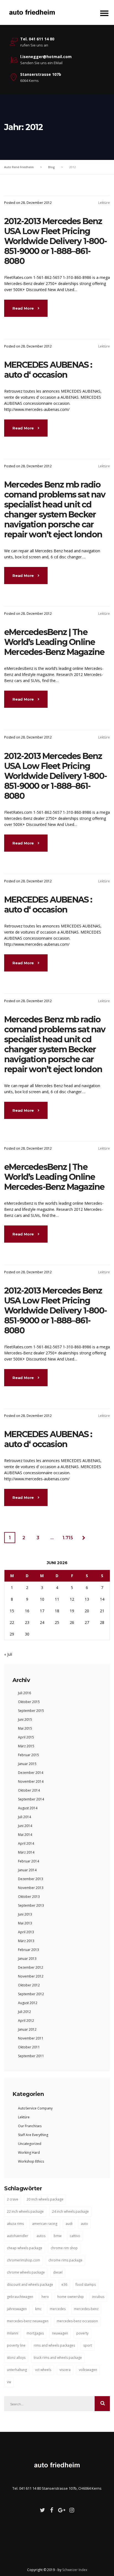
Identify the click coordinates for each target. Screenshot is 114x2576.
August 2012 (28, 2003)
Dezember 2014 (31, 1773)
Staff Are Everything (33, 2135)
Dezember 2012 (31, 1967)
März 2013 (26, 1941)
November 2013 (31, 1888)
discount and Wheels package (30, 2285)
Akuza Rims (15, 2224)
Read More (24, 308)
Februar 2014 (28, 1861)
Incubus (98, 2297)
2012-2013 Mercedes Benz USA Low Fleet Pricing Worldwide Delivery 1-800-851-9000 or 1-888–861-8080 (55, 241)
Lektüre (104, 203)
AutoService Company (35, 2108)
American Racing (45, 2224)
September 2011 (31, 2056)
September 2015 (31, 1711)
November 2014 (31, 1781)
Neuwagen (60, 2333)
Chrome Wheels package (26, 2272)
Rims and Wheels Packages (54, 2345)
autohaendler (18, 2236)
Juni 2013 (25, 1914)
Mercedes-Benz (86, 2309)
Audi (69, 2224)
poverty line (16, 2345)
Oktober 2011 (29, 2047)
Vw (9, 2382)
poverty (82, 2333)
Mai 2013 (25, 1923)
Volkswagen (88, 2370)
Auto (84, 2224)
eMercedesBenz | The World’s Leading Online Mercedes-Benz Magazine (54, 642)
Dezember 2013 (31, 1879)
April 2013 (26, 1932)
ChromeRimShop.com (24, 2260)
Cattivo (75, 2236)
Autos (41, 2236)
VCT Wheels (43, 2370)
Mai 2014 (25, 1835)
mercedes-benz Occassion (77, 2321)
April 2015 (26, 1737)
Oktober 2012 (29, 1985)
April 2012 (26, 2021)
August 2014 (28, 1808)
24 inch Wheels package (70, 2211)
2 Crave (13, 2199)
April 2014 (26, 1843)
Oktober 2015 (29, 1702)
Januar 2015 (27, 1764)
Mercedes (58, 2309)
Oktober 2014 (29, 1790)
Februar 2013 (28, 1950)
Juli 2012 (24, 2012)
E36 (64, 2285)
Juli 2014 (24, 1817)
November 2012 (31, 1976)
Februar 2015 (28, 1755)
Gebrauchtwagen (20, 2297)
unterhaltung (17, 2370)
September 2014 (31, 1799)
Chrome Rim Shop (64, 2248)
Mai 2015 (25, 1728)
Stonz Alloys (16, 2358)
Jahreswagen (17, 2309)
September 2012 (31, 1994)
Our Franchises (30, 2126)
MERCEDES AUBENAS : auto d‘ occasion (48, 370)
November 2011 (31, 2038)
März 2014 (26, 1852)
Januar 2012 (27, 2029)
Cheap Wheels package (25, 2248)
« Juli (8, 1654)
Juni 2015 (25, 1720)
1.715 (68, 1538)
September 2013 (31, 1905)
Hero (45, 2297)
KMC (38, 2309)
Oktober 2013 (29, 1897)
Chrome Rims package (65, 2260)
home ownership (71, 2297)
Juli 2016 (24, 1693)
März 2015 (26, 1746)
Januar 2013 (27, 1959)
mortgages (35, 2333)
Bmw (58, 2236)
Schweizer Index (75, 2570)
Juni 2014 (25, 1826)
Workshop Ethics (31, 2161)
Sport (88, 2345)
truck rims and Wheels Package (58, 2358)
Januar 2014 (27, 1870)
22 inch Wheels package (25, 2211)
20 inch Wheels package (45, 2199)
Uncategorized (30, 2144)
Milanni (13, 2333)
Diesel (58, 2272)
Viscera (65, 2370)
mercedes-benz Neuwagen (28, 2321)
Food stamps (86, 2285)
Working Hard (29, 2153)
